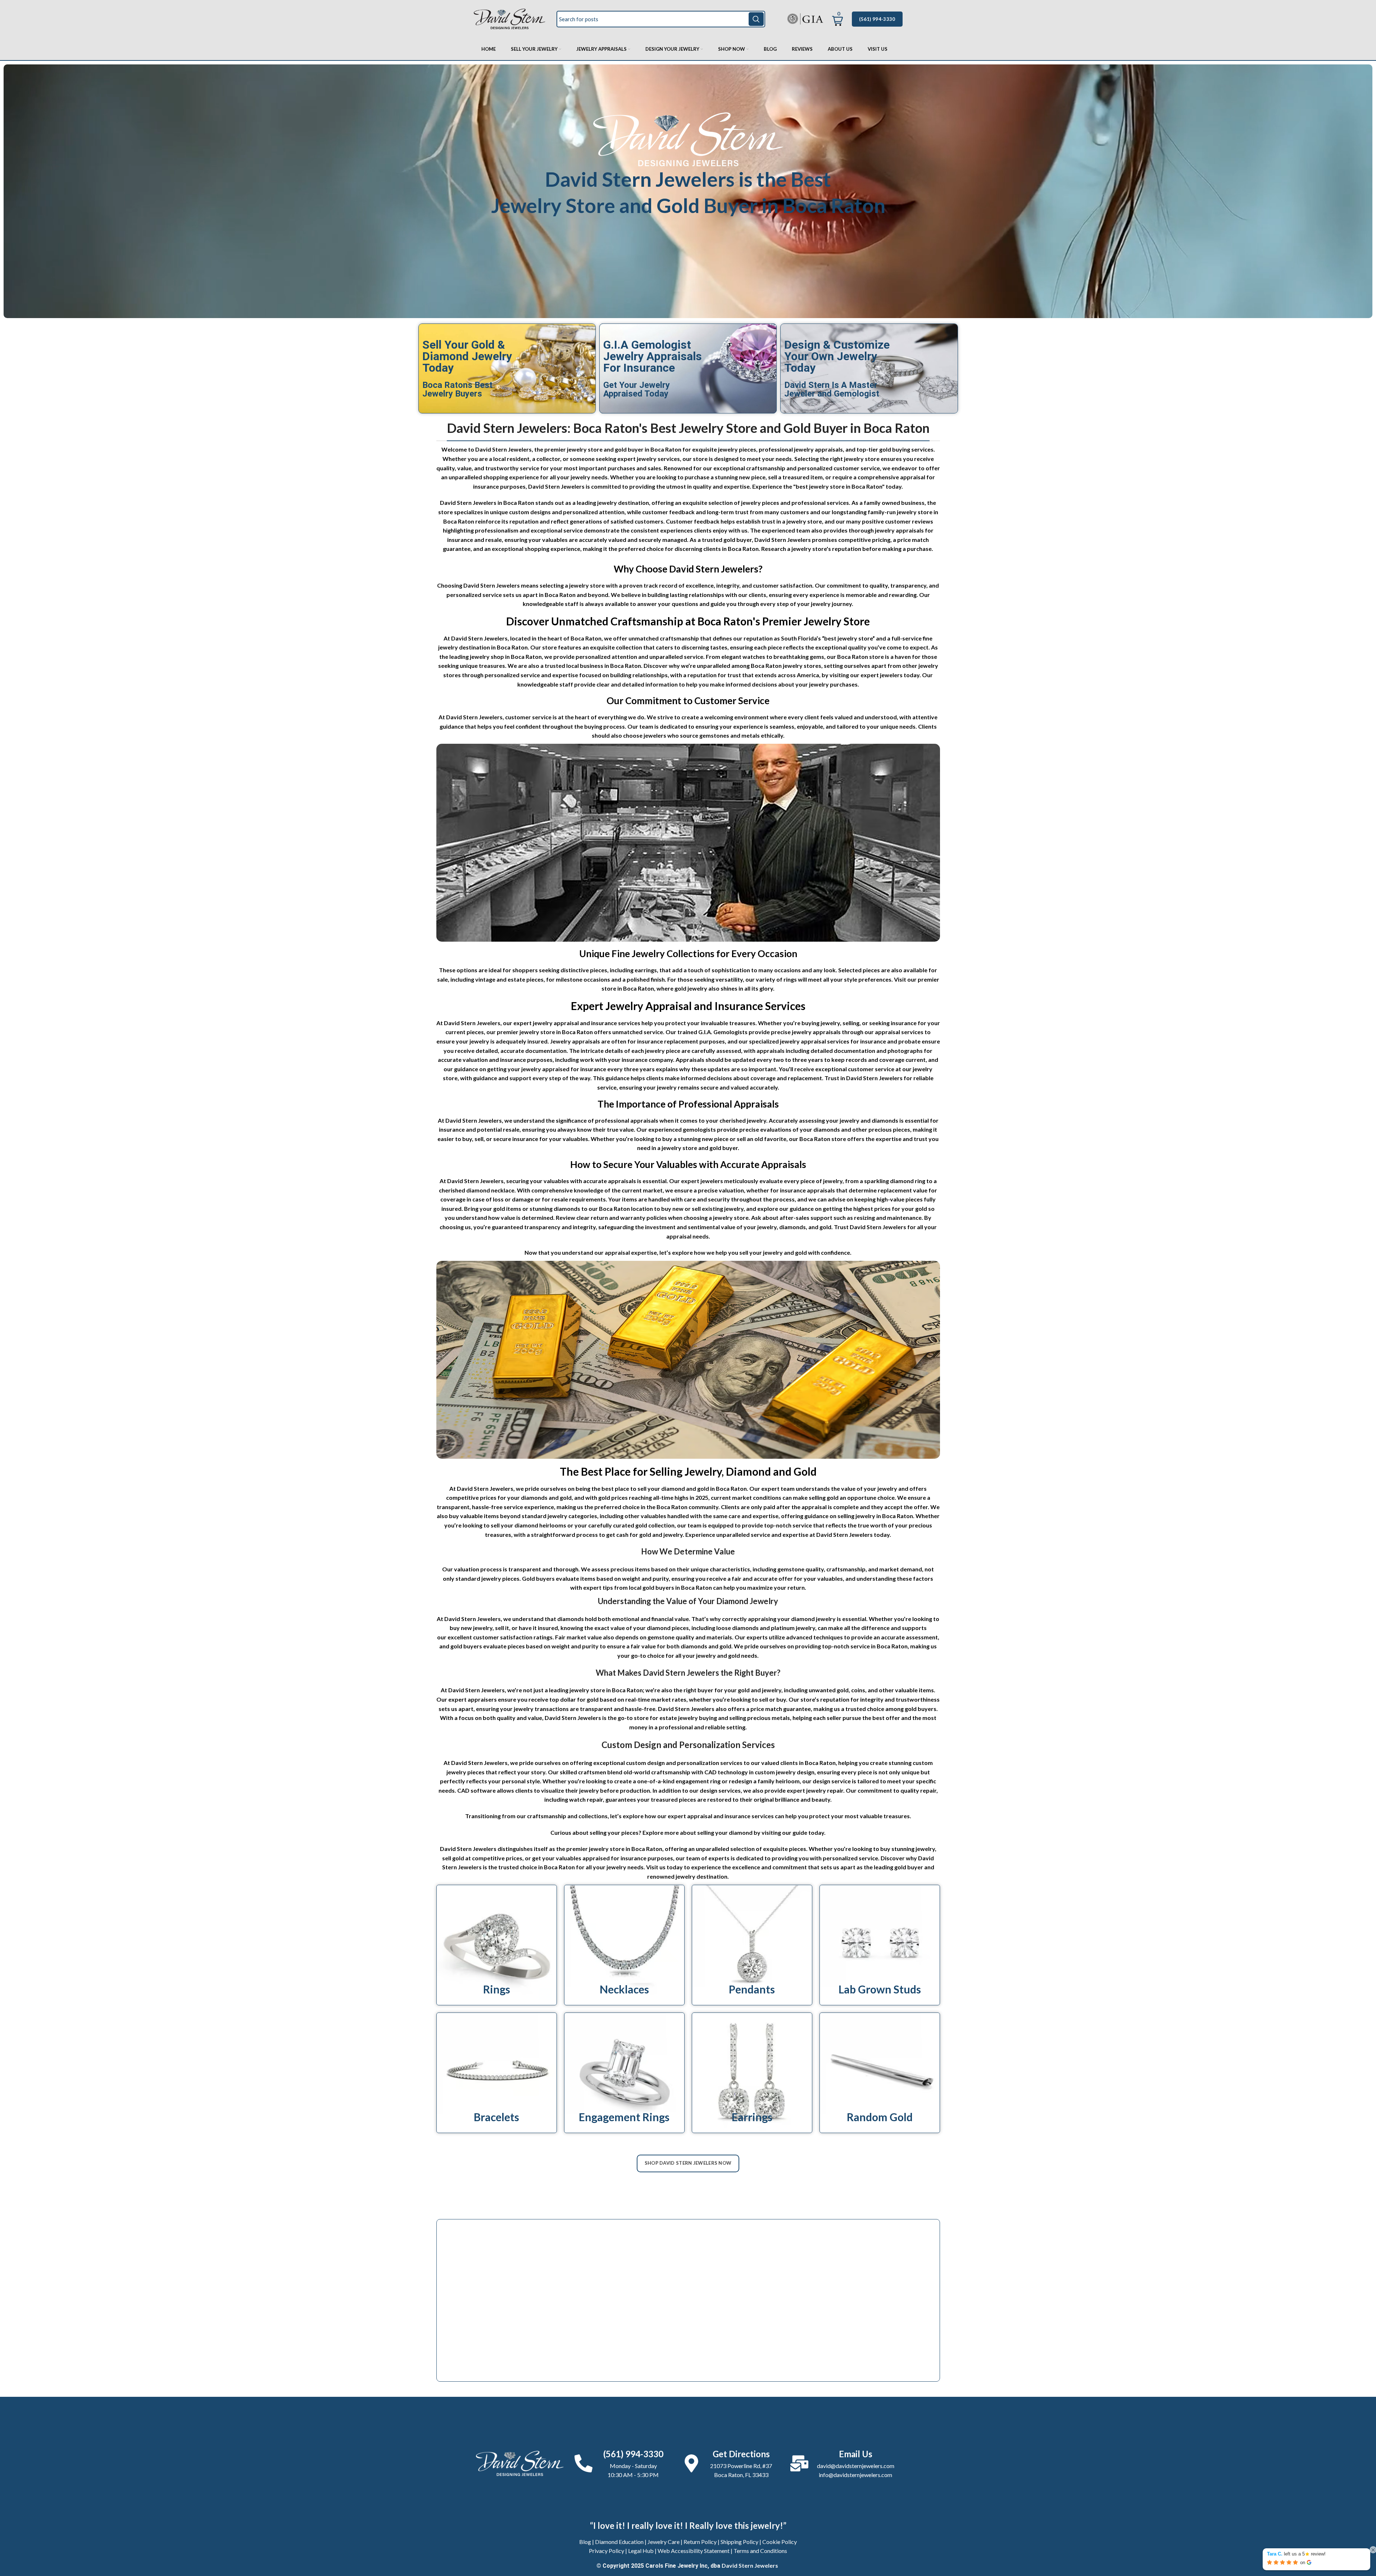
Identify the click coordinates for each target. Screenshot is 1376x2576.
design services (720, 1790)
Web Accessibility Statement (694, 2551)
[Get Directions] (691, 2463)
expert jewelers (882, 675)
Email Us (856, 2454)
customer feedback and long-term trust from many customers (726, 512)
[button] (837, 17)
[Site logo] (510, 18)
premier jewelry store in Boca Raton (545, 1032)
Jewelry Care (664, 2542)
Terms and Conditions (760, 2551)
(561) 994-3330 (877, 19)
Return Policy (700, 2542)
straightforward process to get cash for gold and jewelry (607, 1534)
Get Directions (741, 2454)
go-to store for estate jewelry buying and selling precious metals (704, 1718)
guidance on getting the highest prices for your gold (858, 1208)
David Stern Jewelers (750, 2565)
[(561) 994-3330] (583, 2463)
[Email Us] (799, 2463)
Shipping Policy (739, 2542)
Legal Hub (641, 2551)
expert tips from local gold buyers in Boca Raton (648, 1587)
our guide (795, 1832)
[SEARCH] (756, 19)
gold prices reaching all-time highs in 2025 (653, 1497)
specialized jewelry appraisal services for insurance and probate (835, 1041)
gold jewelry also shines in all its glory (724, 988)
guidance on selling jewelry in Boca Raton (859, 1516)
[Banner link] (497, 1945)
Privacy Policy (607, 2551)
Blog (585, 2542)
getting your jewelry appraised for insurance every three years (571, 1069)
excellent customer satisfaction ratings (500, 1637)
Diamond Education (619, 2542)
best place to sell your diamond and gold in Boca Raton (674, 1488)
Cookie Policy (780, 2542)
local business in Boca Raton (604, 665)
